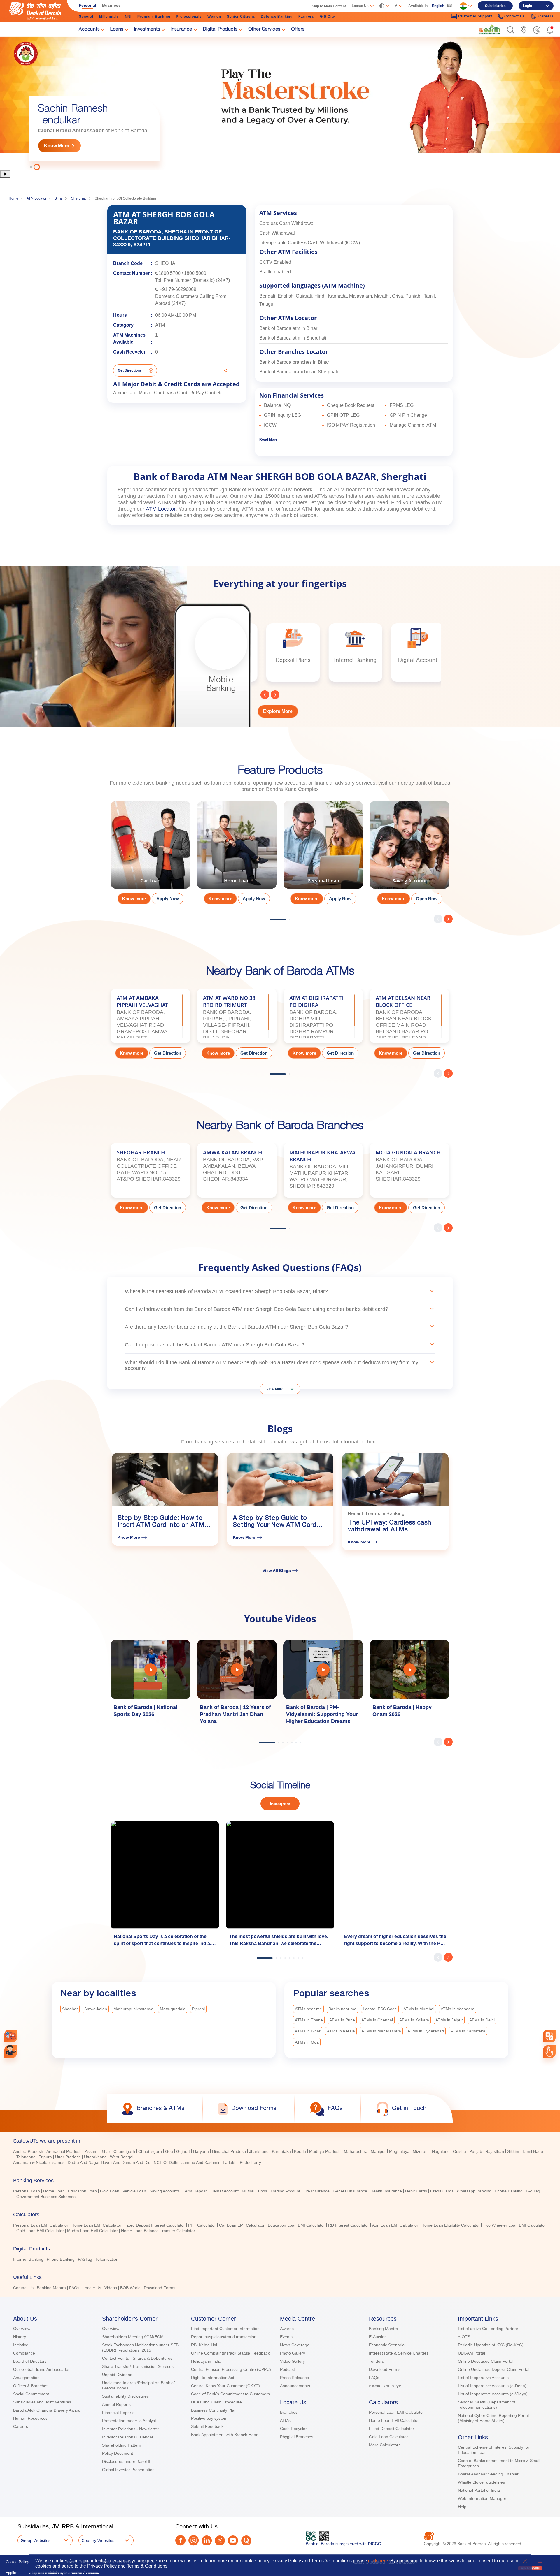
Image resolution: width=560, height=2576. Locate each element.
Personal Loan (27, 2191)
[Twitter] (220, 2541)
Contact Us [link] (515, 16)
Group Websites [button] (36, 2540)
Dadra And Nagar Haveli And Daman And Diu (109, 2162)
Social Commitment (31, 2394)
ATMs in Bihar (308, 2031)
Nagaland (441, 2151)
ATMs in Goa (307, 2042)
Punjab (476, 2151)
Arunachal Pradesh (64, 2151)
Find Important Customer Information (225, 2329)
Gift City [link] (328, 17)
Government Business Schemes (46, 2197)
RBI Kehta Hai (204, 2345)
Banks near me (342, 2009)
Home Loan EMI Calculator (96, 2225)
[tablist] (280, 2212)
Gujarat (183, 2151)
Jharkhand (259, 2151)
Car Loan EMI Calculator (242, 2225)
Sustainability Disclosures (125, 2396)
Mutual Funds (254, 2191)
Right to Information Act (213, 2378)
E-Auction (378, 2337)
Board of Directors (30, 2361)
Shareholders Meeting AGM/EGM (133, 2337)
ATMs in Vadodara (458, 2009)
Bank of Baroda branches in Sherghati (299, 372)
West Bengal (122, 2157)
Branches (289, 2412)
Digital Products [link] (220, 30)
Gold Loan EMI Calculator (40, 2231)
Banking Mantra (51, 2288)
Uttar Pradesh (68, 2157)
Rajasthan (495, 2151)
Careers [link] (546, 16)
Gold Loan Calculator (388, 2437)
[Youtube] (233, 2541)
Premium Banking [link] (154, 17)
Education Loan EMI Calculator (296, 2225)
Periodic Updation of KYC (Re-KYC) (491, 2345)
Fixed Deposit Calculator (392, 2429)
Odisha (460, 2151)
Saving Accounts (164, 2191)
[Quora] (246, 2541)
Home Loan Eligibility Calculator (451, 2225)
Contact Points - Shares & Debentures (137, 2358)
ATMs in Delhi (482, 2020)
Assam (91, 2151)
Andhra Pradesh (28, 2151)
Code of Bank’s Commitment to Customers (230, 2394)
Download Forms (160, 2288)
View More (275, 1389)
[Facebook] (180, 2540)
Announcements (295, 2386)
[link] (489, 29)
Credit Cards (442, 2191)
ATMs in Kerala (341, 2031)
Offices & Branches (31, 2386)
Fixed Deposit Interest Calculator (155, 2225)
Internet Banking (28, 2259)
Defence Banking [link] (277, 17)
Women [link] (214, 17)
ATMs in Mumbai (419, 2009)
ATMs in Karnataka (468, 2031)
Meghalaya (399, 2151)
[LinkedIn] (207, 2541)
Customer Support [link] (475, 16)
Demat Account (225, 2191)
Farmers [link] (306, 17)
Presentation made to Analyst (129, 2421)
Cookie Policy (17, 2562)
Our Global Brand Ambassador (41, 2369)
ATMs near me (308, 2009)
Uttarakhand (95, 2157)
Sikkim (513, 2151)
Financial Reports (118, 2413)
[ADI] (11, 2052)
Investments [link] (147, 30)
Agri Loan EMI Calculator (395, 2225)
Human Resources (30, 2418)
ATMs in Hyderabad (426, 2031)
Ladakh (230, 2162)
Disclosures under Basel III (127, 2461)
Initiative (21, 2345)
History (20, 2337)
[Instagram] (194, 2540)
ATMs (285, 2420)
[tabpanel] (280, 103)
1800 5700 (169, 273)
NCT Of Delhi (166, 2162)
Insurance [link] (181, 30)
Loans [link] (117, 30)
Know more (134, 899)
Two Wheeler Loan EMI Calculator (514, 2225)
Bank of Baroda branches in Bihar (294, 362)
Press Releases (294, 2378)
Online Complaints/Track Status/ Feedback (230, 2353)
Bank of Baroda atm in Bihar (288, 328)
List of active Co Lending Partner (488, 2329)
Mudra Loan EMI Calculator (92, 2231)
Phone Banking (509, 2191)
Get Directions (130, 370)
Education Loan (82, 2191)
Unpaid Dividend (117, 2375)
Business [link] (111, 5)
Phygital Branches (297, 2437)
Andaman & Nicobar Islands (39, 2162)
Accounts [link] (89, 30)
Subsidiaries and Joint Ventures (42, 2402)
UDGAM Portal (471, 2353)
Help (462, 2507)
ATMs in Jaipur (449, 2020)
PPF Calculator (202, 2225)
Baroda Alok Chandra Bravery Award (47, 2410)
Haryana (201, 2151)
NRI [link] (128, 17)
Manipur (378, 2151)
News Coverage (295, 2345)
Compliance (24, 2353)
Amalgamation (26, 2378)
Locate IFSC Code (380, 2009)
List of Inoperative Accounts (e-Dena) (492, 2386)
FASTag (533, 2191)
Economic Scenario (387, 2345)
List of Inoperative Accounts (483, 2378)
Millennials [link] (109, 17)
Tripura (45, 2157)
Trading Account (285, 2191)
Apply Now (168, 899)
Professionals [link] (189, 17)
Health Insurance (386, 2191)
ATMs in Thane (309, 2020)
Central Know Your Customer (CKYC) (225, 2386)
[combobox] (549, 2036)
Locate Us (92, 2288)
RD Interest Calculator (349, 2225)
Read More (268, 439)
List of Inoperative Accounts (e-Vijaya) (493, 2394)
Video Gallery (292, 2361)
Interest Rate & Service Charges (399, 2353)
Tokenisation (107, 2259)
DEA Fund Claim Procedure (216, 2402)
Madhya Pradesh (325, 2151)
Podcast (287, 2369)
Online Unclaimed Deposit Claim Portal (494, 2369)
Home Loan (54, 2191)
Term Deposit (195, 2191)
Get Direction (168, 1053)
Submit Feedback (207, 2426)
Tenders (376, 2361)
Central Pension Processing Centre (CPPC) (231, 2369)
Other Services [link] (264, 30)
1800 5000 (195, 273)
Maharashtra (356, 2151)
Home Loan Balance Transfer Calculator (158, 2231)
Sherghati (79, 198)
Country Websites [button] (98, 2540)
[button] (511, 30)
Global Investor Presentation (128, 2470)
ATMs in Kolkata (414, 2020)
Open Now (427, 899)
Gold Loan (110, 2191)
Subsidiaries (495, 6)
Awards (287, 2329)
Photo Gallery (293, 2353)
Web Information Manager (482, 2498)
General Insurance (350, 2191)
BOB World (130, 2288)
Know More (57, 146)
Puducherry (250, 2162)
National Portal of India (479, 2490)
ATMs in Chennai (377, 2020)
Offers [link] (298, 30)
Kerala (300, 2151)
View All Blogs (277, 1571)
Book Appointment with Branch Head (225, 2435)
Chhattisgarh (150, 2151)
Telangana (26, 2157)
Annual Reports (116, 2404)
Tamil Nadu (533, 2151)
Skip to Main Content (329, 6)
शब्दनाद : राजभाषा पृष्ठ (385, 2386)
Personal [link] (87, 5)
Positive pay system (209, 2418)
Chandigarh (124, 2151)
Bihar (59, 198)
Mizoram (421, 2151)
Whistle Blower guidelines (481, 2482)
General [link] (86, 17)
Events (286, 2337)
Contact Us (23, 2288)
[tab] (280, 2141)
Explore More (278, 711)
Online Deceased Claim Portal (486, 2361)
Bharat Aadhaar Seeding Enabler (488, 2474)
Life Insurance (316, 2191)
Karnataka (281, 2151)
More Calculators (385, 2445)
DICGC (374, 2544)
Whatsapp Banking (474, 2191)
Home (14, 198)
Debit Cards (416, 2191)
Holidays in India (206, 2361)
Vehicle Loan (134, 2191)
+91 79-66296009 (178, 289)
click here (378, 2561)
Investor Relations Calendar (128, 2437)
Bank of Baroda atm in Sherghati (293, 338)
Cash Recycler (293, 2429)
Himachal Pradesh (229, 2151)
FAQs (74, 2288)
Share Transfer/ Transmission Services (138, 2366)
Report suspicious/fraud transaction (224, 2337)
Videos (111, 2288)
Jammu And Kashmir (201, 2162)
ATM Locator (36, 198)
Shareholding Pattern (122, 2445)
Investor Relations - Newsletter (130, 2429)
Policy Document (118, 2453)
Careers (21, 2426)
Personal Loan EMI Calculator (41, 2225)
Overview (22, 2329)
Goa (169, 2151)
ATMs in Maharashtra (381, 2031)
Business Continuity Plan (214, 2410)
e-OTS (464, 2337)
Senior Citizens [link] (241, 17)
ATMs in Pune (342, 2020)
